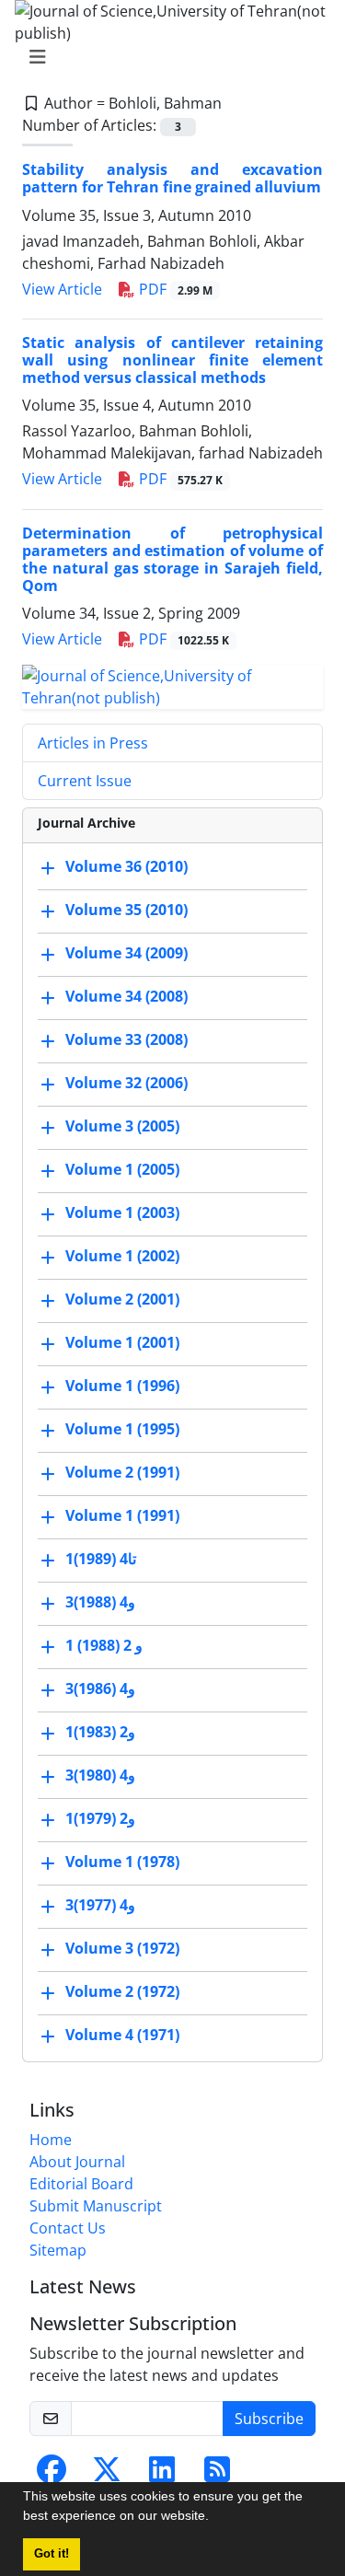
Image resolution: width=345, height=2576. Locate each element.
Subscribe (269, 2419)
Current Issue (85, 781)
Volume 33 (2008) (126, 1040)
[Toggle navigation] (167, 57)
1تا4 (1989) (101, 1560)
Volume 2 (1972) (122, 1992)
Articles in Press (93, 743)
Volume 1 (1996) (122, 1387)
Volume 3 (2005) (122, 1127)
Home (51, 2140)
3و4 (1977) (100, 1906)
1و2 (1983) (100, 1733)
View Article (62, 289)
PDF (174, 289)
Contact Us (68, 2228)
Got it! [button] (52, 2554)
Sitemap (58, 2250)
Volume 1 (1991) (122, 1516)
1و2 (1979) (100, 1819)
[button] (215, 2518)
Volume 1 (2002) (122, 1257)
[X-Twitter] (107, 2475)
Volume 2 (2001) (122, 1300)
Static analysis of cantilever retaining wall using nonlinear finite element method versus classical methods (172, 360)
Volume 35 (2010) (126, 911)
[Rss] (217, 2475)
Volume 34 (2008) (126, 997)
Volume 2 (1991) (122, 1473)
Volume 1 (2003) (122, 1213)
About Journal (77, 2162)
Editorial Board (81, 2184)
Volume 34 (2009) (126, 954)
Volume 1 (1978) (122, 1862)
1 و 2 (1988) (104, 1646)
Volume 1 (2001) (122, 1343)
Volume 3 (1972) (122, 1949)
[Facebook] (52, 2475)
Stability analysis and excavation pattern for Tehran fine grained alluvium (172, 178)
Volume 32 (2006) (126, 1084)
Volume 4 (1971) (122, 2036)
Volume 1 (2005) (122, 1170)
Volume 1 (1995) (122, 1430)
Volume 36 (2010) (126, 867)
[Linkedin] (162, 2475)
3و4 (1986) (100, 1689)
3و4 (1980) (100, 1776)
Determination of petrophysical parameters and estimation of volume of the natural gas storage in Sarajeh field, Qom (172, 560)
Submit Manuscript (96, 2206)
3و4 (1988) (100, 1603)
